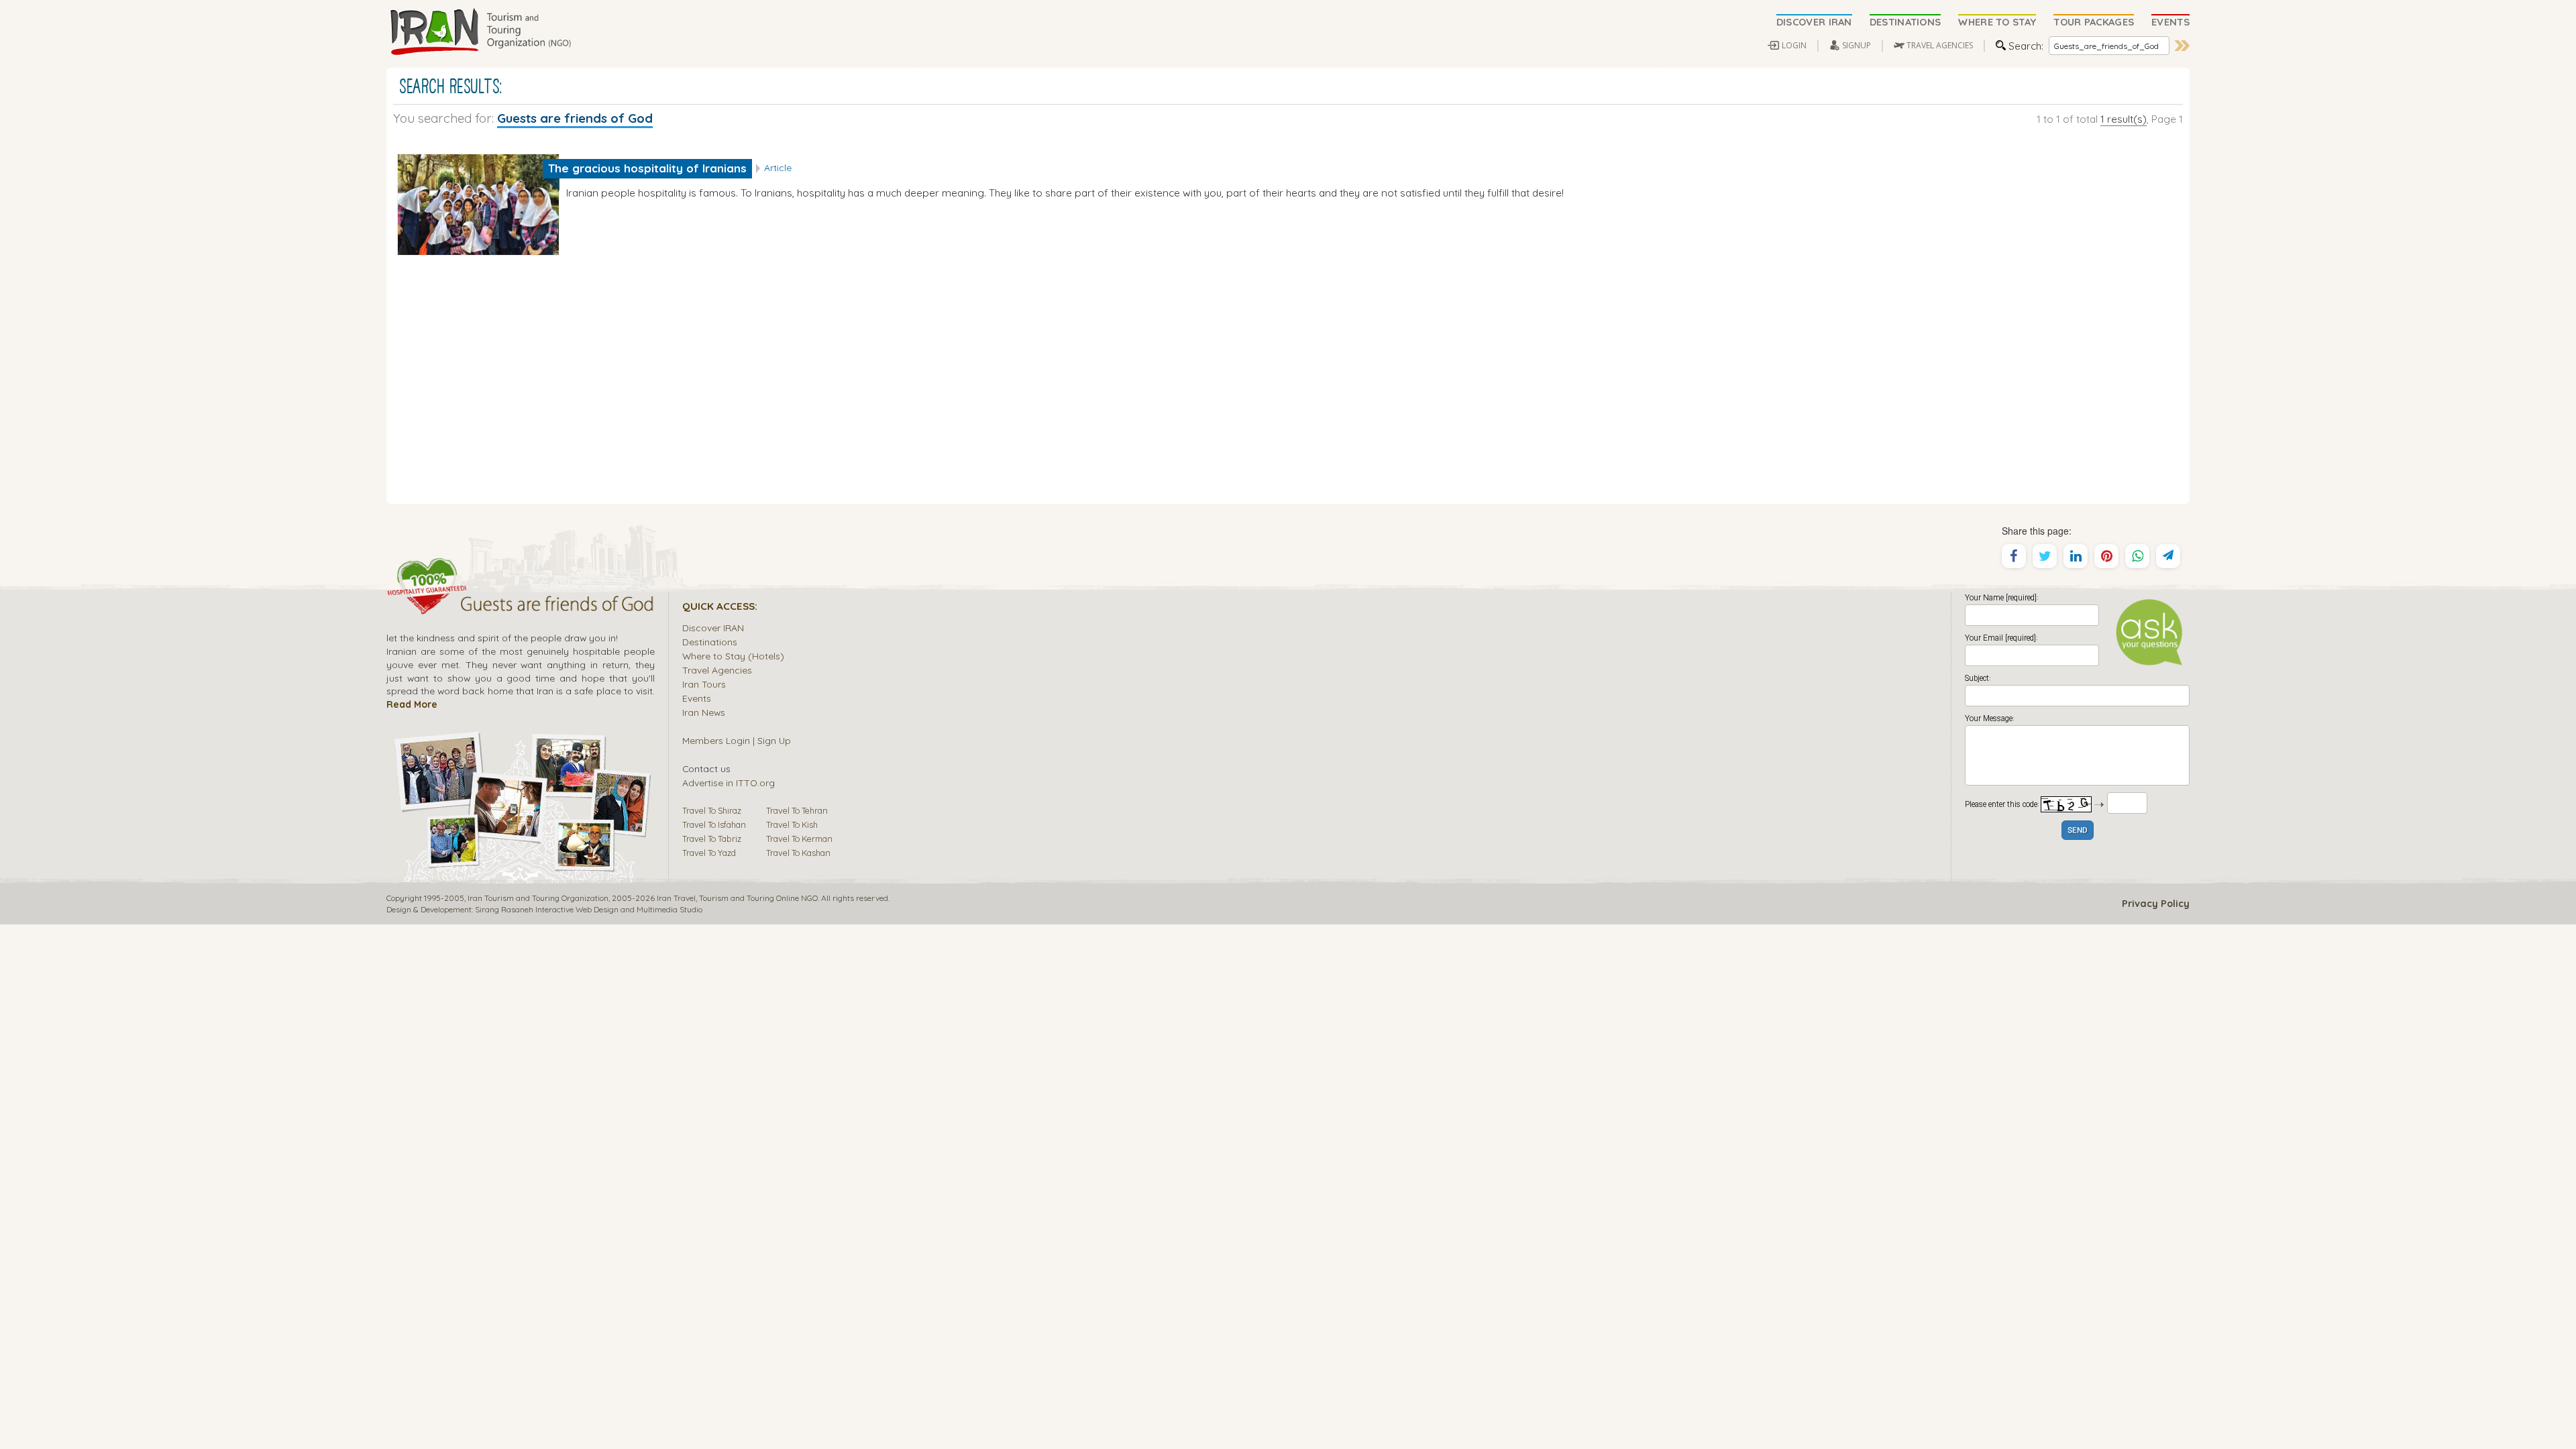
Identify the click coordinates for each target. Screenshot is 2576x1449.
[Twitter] (2045, 556)
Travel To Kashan (798, 853)
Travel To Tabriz (712, 839)
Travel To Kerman (799, 839)
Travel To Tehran (797, 810)
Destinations (710, 642)
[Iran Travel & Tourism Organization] (480, 32)
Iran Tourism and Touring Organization (538, 898)
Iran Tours (704, 684)
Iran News (704, 712)
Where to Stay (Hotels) (733, 656)
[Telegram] (2168, 556)
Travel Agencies (717, 670)
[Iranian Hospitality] (521, 606)
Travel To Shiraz (712, 810)
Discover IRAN (713, 628)
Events (697, 698)
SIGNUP (1857, 45)
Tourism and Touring (737, 898)
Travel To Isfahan (714, 824)
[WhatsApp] (2137, 556)
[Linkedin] (2076, 556)
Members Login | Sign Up (737, 740)
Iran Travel (676, 898)
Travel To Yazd (709, 853)
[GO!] (2182, 46)
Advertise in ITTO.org (729, 783)
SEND (2078, 831)
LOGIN (1794, 45)
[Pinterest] (2106, 556)
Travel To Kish (792, 824)
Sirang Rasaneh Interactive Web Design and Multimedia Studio (589, 909)
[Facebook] (2014, 556)
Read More (412, 704)
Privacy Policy (2156, 904)
